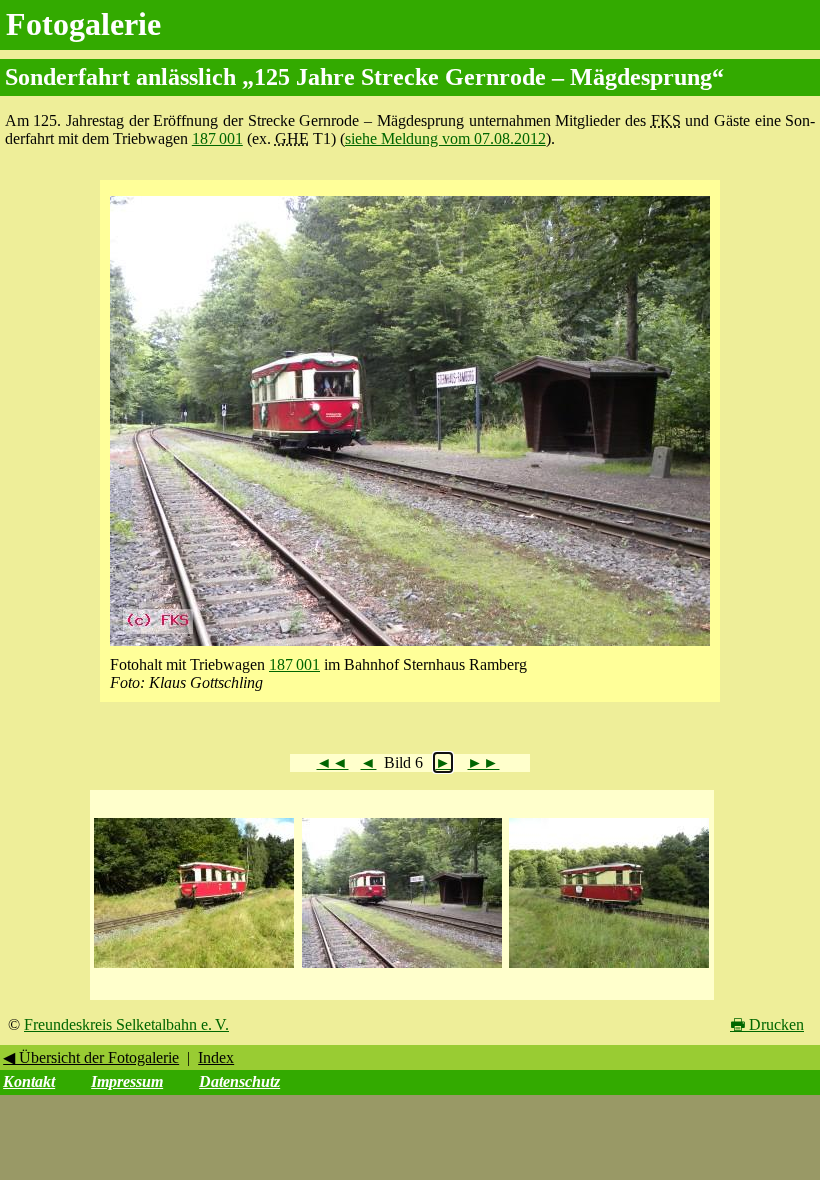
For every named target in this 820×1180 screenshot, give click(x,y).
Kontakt (29, 1081)
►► (483, 762)
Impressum (127, 1081)
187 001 (217, 138)
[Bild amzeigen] (194, 968)
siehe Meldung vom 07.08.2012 (445, 138)
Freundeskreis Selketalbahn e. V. (126, 1024)
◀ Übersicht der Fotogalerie (91, 1057)
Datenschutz (239, 1081)
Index (216, 1057)
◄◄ (332, 762)
